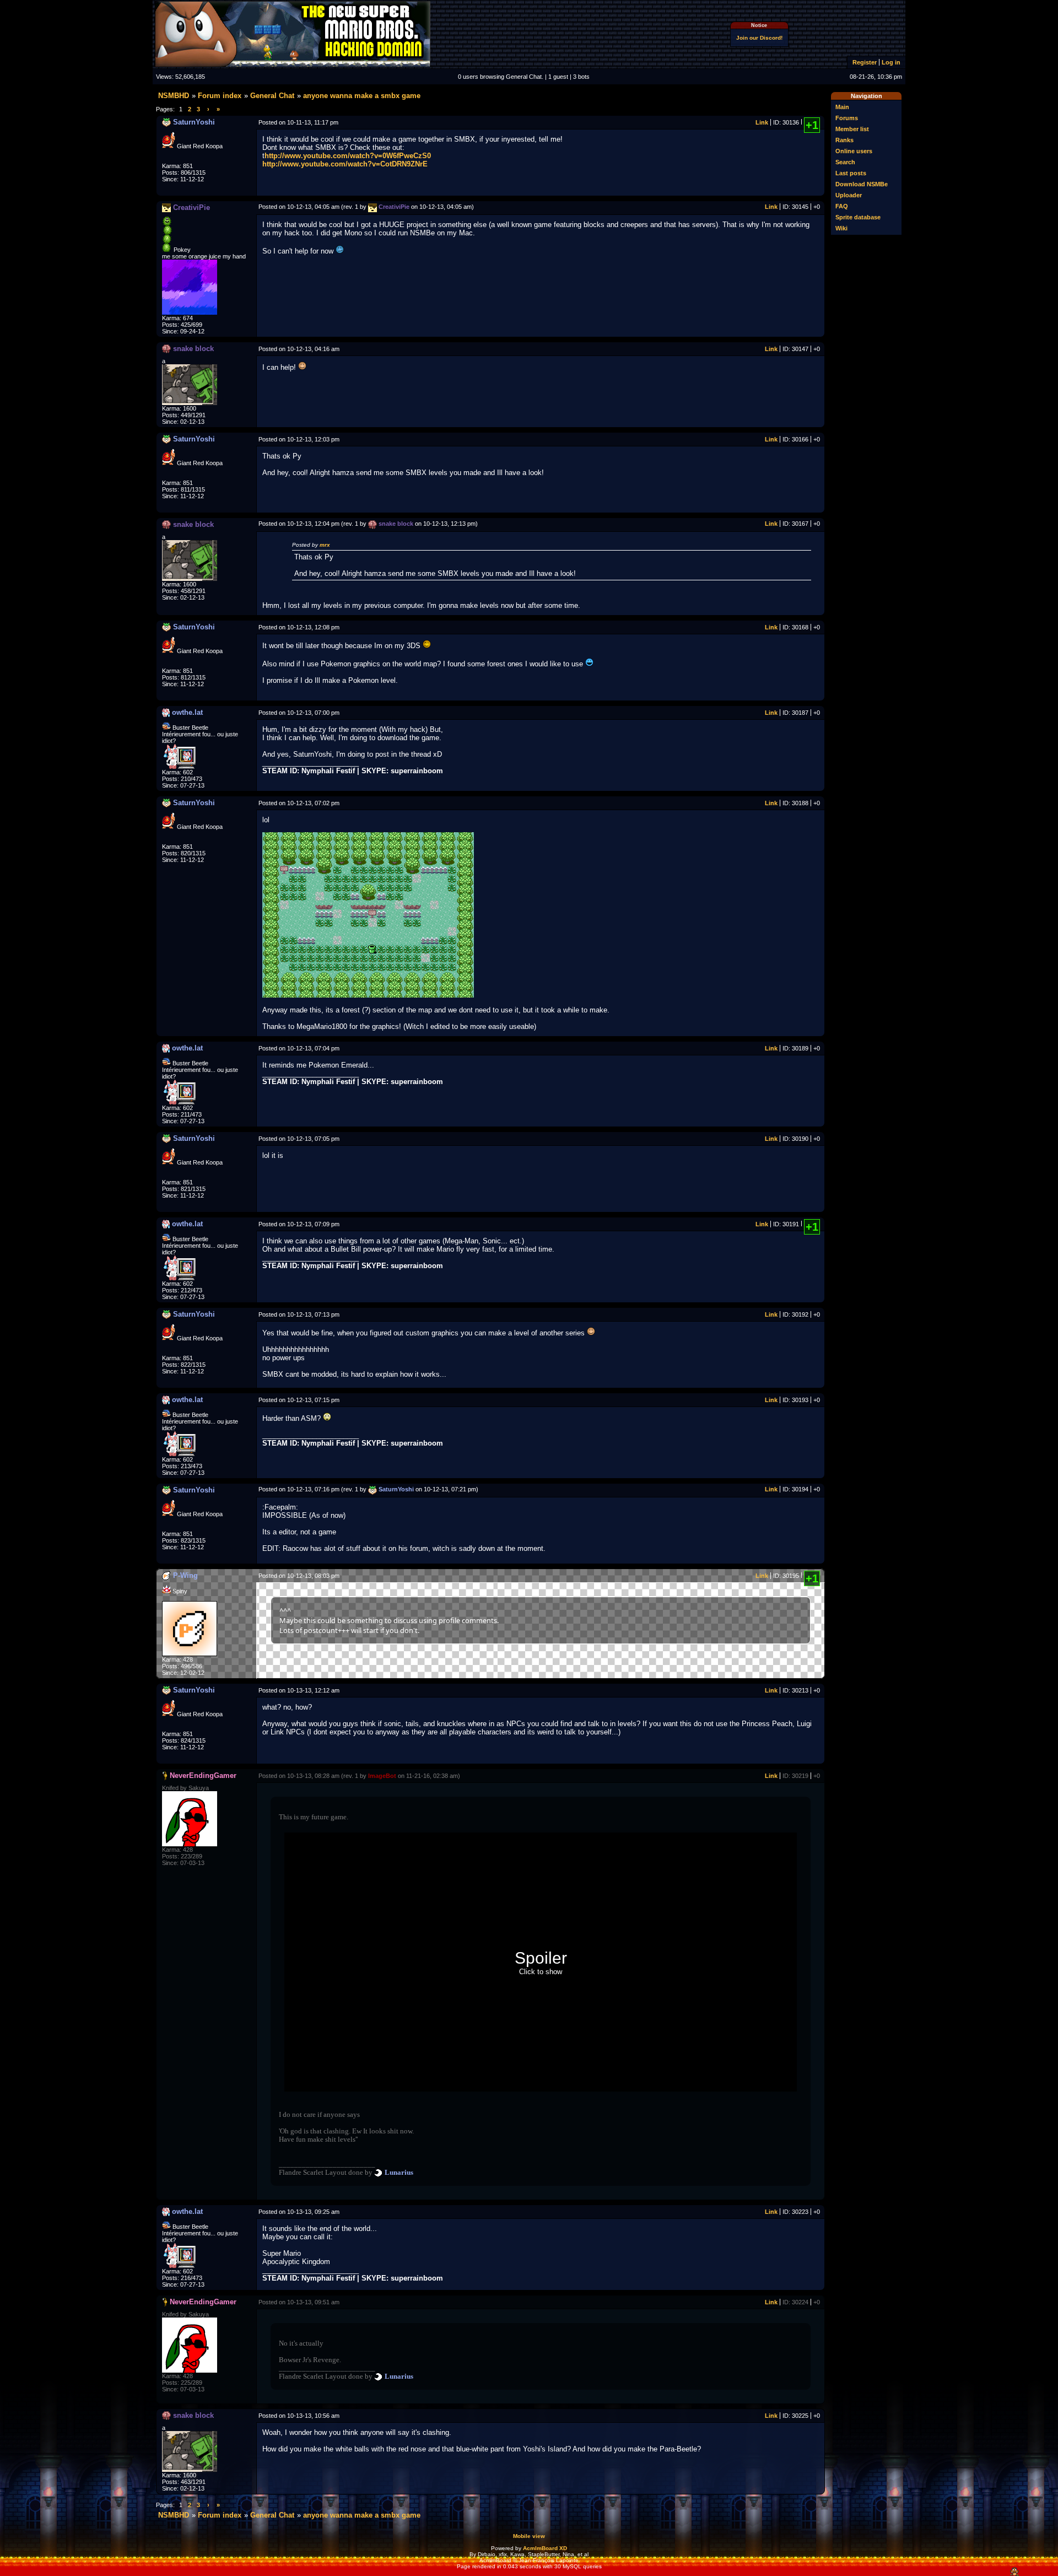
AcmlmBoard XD (545, 2548)
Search (845, 162)
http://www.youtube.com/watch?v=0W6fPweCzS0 (348, 156)
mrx (325, 545)
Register (865, 62)
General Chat (272, 96)
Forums (847, 118)
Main (842, 107)
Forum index (220, 96)
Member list (852, 129)
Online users (854, 151)
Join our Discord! (759, 38)
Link (762, 122)
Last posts (851, 173)
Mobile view (529, 2536)
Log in (891, 62)
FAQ (842, 206)
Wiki (841, 228)
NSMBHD (174, 96)
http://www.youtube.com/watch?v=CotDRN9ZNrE (345, 164)
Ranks (844, 140)
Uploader (849, 195)
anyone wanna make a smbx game (362, 96)
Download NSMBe (862, 184)
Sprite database (858, 217)
